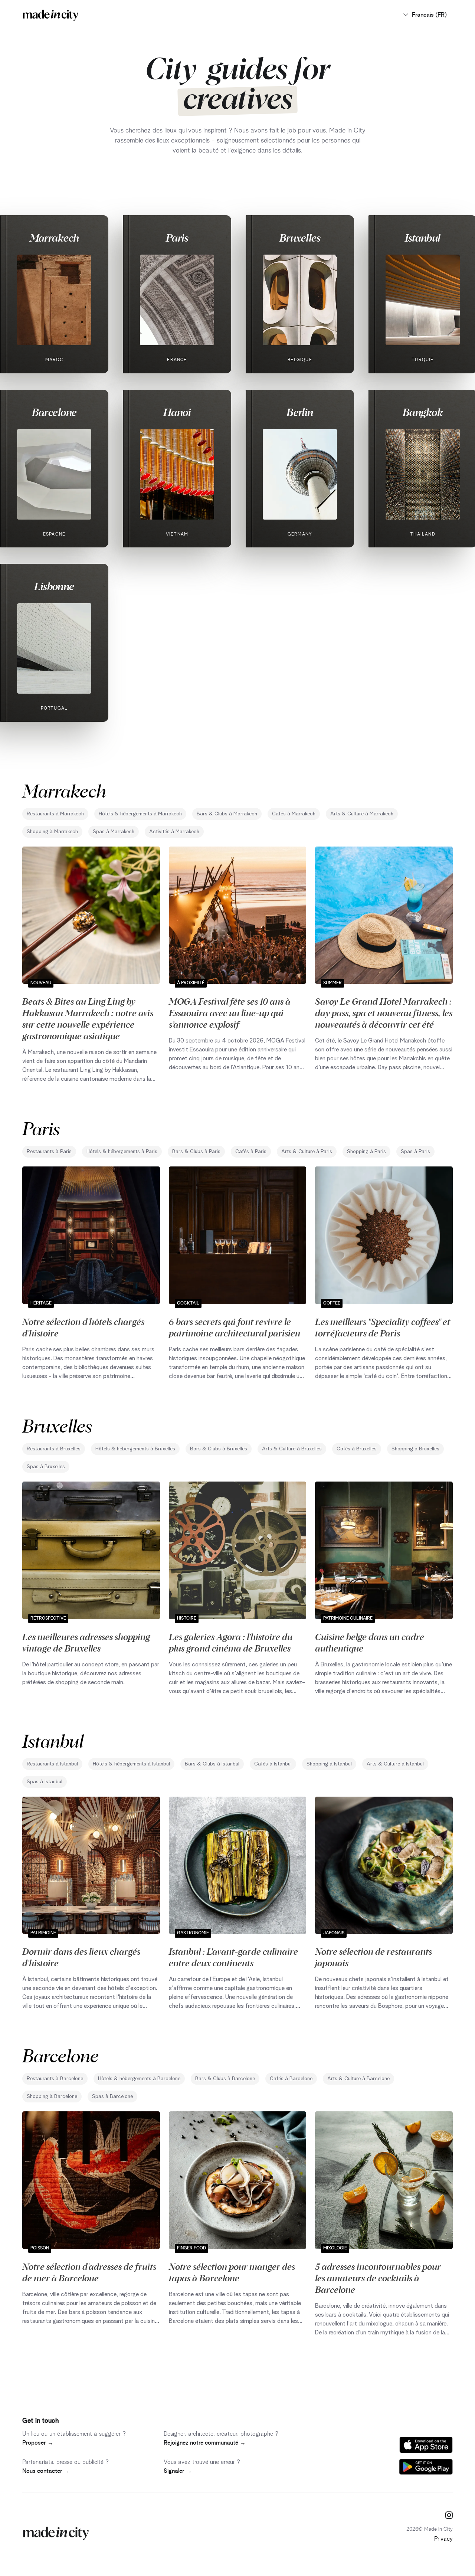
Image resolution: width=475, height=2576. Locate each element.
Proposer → (38, 2443)
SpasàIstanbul (45, 1782)
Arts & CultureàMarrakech (362, 814)
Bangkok (423, 412)
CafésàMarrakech (294, 814)
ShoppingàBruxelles (415, 1449)
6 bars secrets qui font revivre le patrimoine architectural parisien (235, 1327)
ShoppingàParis (366, 1152)
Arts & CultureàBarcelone (358, 2079)
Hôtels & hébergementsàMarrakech (140, 814)
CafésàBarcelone (291, 2079)
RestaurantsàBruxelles (54, 1449)
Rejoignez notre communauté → (205, 2443)
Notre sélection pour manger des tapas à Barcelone (232, 2272)
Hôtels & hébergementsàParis (122, 1152)
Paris (177, 238)
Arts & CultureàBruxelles (292, 1449)
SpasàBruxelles (46, 1467)
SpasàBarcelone (112, 2097)
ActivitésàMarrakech (174, 832)
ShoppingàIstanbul (329, 1764)
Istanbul (423, 238)
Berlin (300, 412)
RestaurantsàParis (49, 1152)
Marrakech (54, 238)
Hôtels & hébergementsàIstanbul (131, 1764)
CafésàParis (251, 1152)
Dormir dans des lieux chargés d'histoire (81, 1957)
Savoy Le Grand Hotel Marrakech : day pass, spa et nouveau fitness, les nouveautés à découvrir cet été (384, 1012)
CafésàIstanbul (273, 1764)
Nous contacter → (46, 2471)
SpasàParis (415, 1152)
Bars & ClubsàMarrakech (227, 814)
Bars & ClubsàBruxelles (219, 1449)
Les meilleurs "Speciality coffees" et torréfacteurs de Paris (383, 1327)
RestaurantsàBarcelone (55, 2079)
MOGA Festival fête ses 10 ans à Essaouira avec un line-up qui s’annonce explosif (230, 1012)
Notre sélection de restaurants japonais (374, 1957)
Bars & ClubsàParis (196, 1152)
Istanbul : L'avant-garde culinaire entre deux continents (233, 1957)
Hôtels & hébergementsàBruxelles (135, 1449)
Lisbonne (54, 586)
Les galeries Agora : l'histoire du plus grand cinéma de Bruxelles (231, 1642)
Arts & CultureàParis (307, 1152)
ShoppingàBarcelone (52, 2097)
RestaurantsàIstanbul (52, 1764)
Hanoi (177, 412)
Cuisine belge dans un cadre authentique (370, 1642)
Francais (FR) (429, 15)
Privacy (443, 2539)
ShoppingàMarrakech (52, 832)
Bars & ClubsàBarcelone (225, 2079)
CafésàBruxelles (357, 1449)
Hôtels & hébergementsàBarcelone (139, 2079)
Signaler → (178, 2471)
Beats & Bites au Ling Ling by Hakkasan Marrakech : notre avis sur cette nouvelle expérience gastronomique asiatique (88, 1018)
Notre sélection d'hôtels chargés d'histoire (83, 1327)
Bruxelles (300, 238)
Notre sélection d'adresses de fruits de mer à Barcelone (89, 2272)
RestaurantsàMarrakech (55, 814)
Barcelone (54, 412)
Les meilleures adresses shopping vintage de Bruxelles (86, 1642)
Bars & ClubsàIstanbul (212, 1764)
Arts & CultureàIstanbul (395, 1764)
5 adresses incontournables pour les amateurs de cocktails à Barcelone (378, 2278)
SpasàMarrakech (114, 832)
